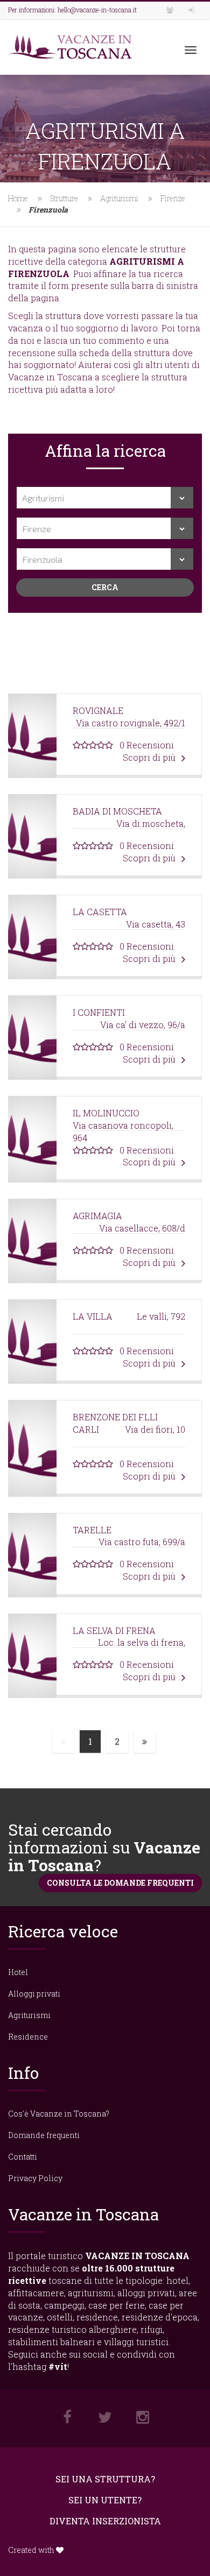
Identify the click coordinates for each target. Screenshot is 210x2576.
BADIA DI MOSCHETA (117, 811)
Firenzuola (48, 210)
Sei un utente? (105, 2500)
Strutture (64, 198)
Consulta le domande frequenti (120, 1883)
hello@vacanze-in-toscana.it (97, 10)
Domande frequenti (44, 2135)
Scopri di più (150, 757)
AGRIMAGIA (97, 1216)
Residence (28, 2037)
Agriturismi (119, 198)
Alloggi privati (34, 1994)
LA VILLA (93, 1316)
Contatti (23, 2157)
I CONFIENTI (99, 1012)
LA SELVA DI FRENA (114, 1630)
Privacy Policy (35, 2178)
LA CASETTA (100, 912)
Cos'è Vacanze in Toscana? (59, 2114)
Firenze (173, 198)
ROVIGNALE (98, 710)
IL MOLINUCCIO (106, 1113)
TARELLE (92, 1530)
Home (18, 198)
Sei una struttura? (105, 2479)
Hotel (18, 1972)
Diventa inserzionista (105, 2521)
